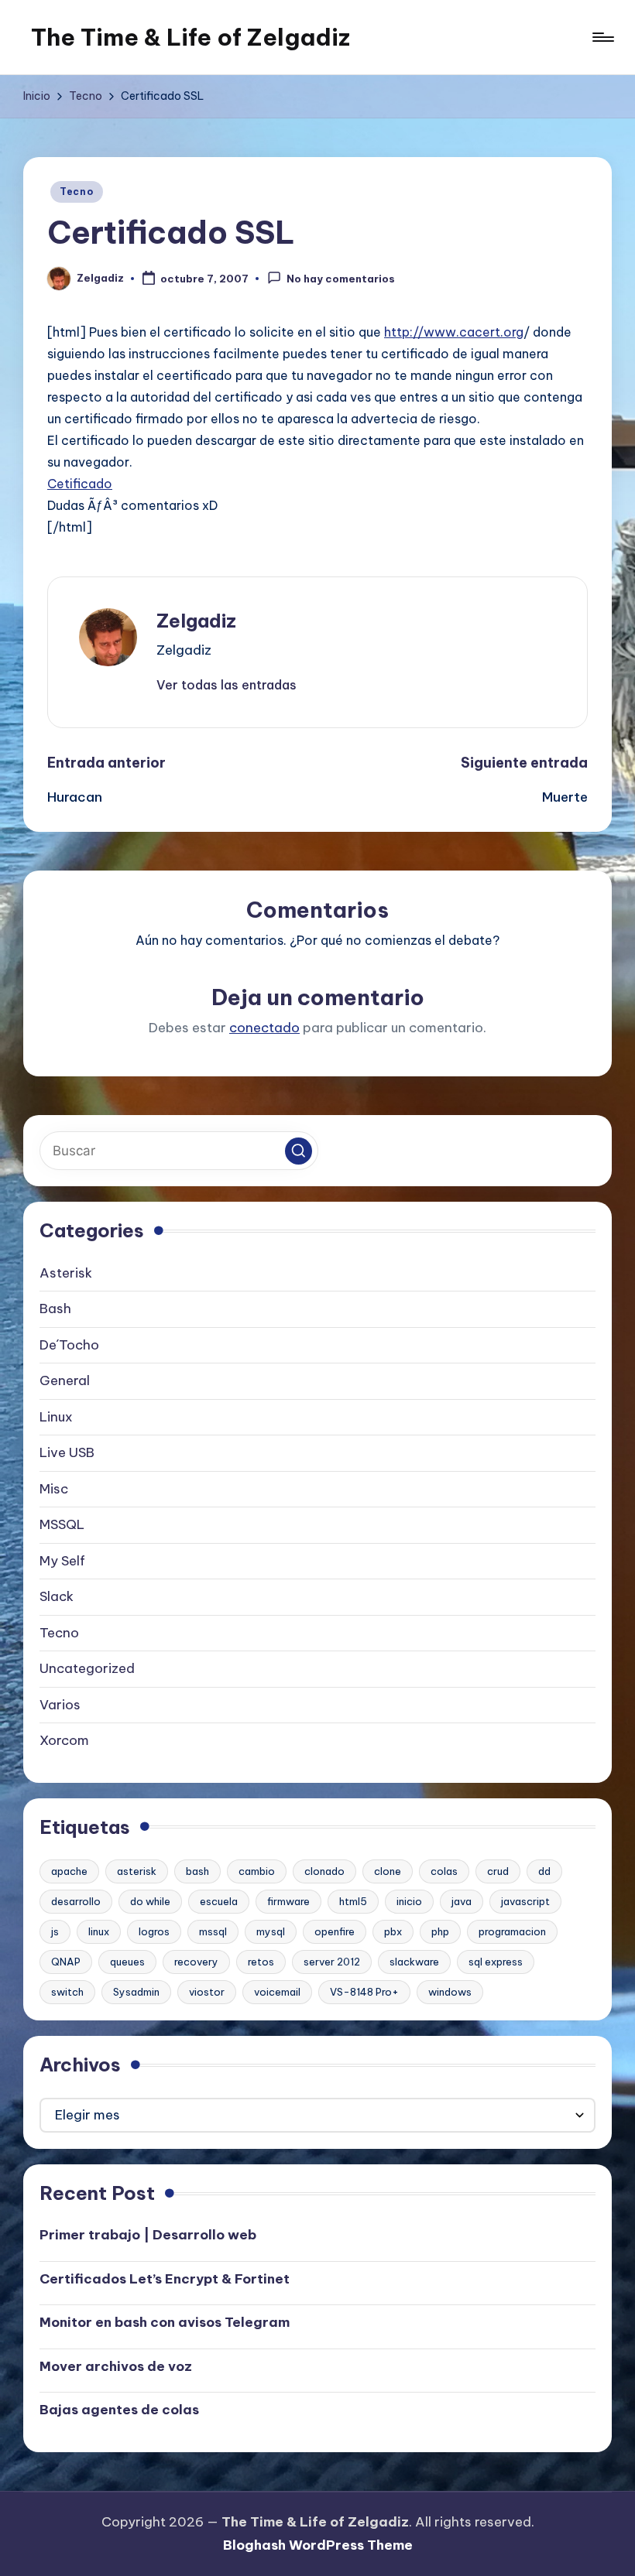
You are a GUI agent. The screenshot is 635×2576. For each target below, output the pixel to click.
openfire (335, 1931)
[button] (227, 685)
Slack (57, 1596)
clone (388, 1871)
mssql (213, 1931)
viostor (207, 1992)
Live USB (67, 1452)
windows (450, 1992)
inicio (409, 1901)
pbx (393, 1931)
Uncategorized (87, 1668)
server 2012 (332, 1962)
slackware (414, 1962)
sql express (496, 1962)
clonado (324, 1871)
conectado (264, 1028)
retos (261, 1962)
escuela (219, 1901)
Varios (60, 1705)
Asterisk (66, 1273)
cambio (257, 1871)
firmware (288, 1901)
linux (99, 1931)
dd (544, 1871)
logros (154, 1931)
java (462, 1901)
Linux (56, 1417)
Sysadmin (136, 1992)
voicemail (277, 1992)
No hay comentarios (341, 279)
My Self (62, 1561)
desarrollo (76, 1901)
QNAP (66, 1962)
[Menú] (602, 37)
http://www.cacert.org (454, 332)
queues (127, 1962)
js (55, 1931)
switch (67, 1992)
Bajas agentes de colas (119, 2410)
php (440, 1931)
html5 (353, 1901)
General (65, 1380)
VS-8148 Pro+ (364, 1992)
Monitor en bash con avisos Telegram (165, 2322)
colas (444, 1871)
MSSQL (62, 1524)
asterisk (137, 1871)
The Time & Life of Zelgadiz (190, 37)
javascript (525, 1901)
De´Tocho (69, 1345)
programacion (512, 1931)
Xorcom (64, 1740)
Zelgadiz (196, 621)
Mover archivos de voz (116, 2366)
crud (498, 1871)
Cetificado (80, 484)
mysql (271, 1931)
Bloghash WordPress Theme (318, 2545)
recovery (196, 1962)
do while (150, 1901)
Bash (55, 1309)
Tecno (77, 192)
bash (197, 1871)
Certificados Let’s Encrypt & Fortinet (165, 2279)
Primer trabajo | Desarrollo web (148, 2235)
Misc (54, 1489)
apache (69, 1871)
